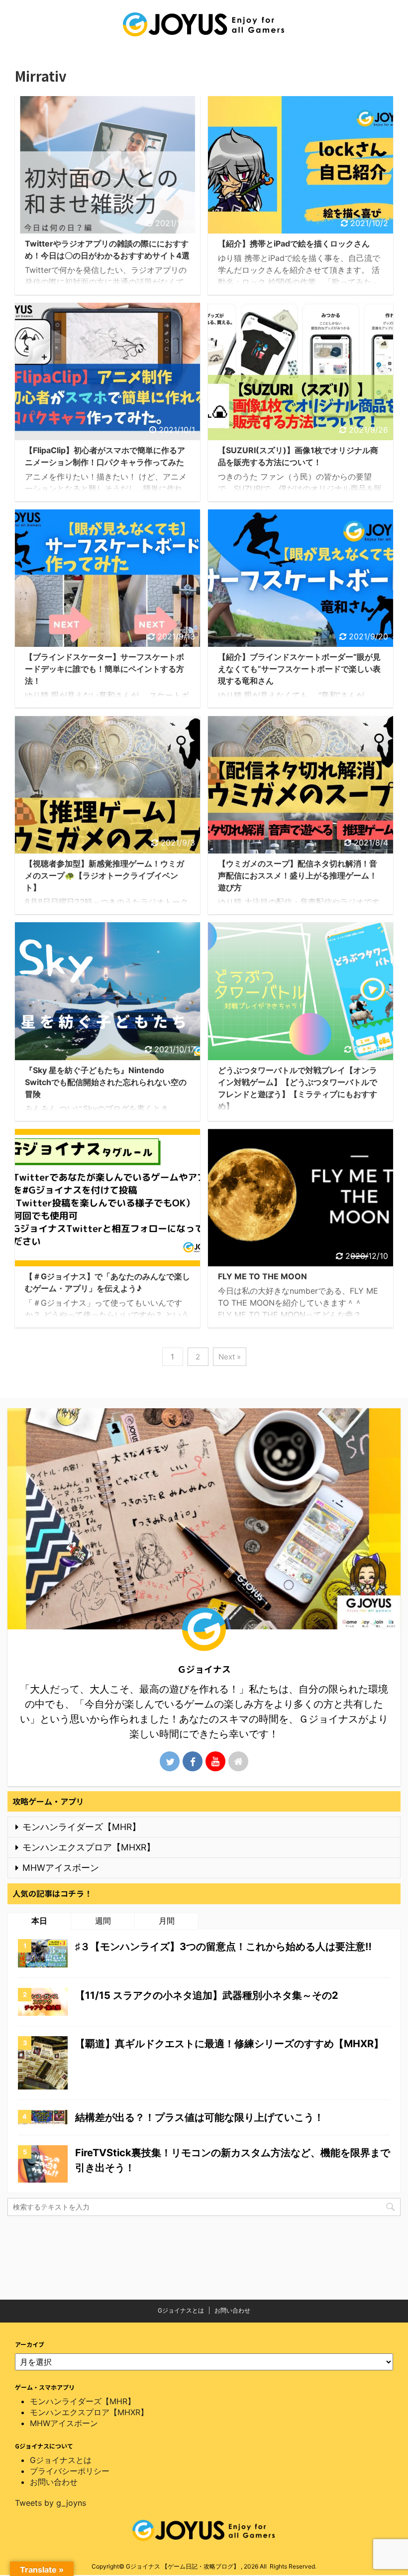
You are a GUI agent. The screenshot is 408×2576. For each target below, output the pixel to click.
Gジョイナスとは (181, 2310)
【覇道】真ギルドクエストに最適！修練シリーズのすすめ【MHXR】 (229, 2044)
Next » (230, 1357)
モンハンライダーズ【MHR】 (82, 1827)
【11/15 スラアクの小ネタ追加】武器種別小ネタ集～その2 (207, 1995)
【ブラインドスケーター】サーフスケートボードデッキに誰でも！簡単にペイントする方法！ (104, 669)
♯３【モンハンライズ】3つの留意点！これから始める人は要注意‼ (223, 1947)
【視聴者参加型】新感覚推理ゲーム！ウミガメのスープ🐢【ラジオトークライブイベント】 (104, 875)
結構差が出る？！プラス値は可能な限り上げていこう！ (200, 2117)
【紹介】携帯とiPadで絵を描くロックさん (294, 244)
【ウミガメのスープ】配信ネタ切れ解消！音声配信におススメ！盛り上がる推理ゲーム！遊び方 (298, 875)
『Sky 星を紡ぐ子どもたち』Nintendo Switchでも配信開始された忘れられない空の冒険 (106, 1082)
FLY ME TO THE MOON (262, 1276)
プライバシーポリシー (70, 2471)
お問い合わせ (232, 2310)
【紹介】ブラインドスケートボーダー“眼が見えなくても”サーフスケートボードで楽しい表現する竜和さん (299, 669)
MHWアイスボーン (61, 1868)
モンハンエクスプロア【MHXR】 (89, 1847)
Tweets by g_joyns (51, 2503)
